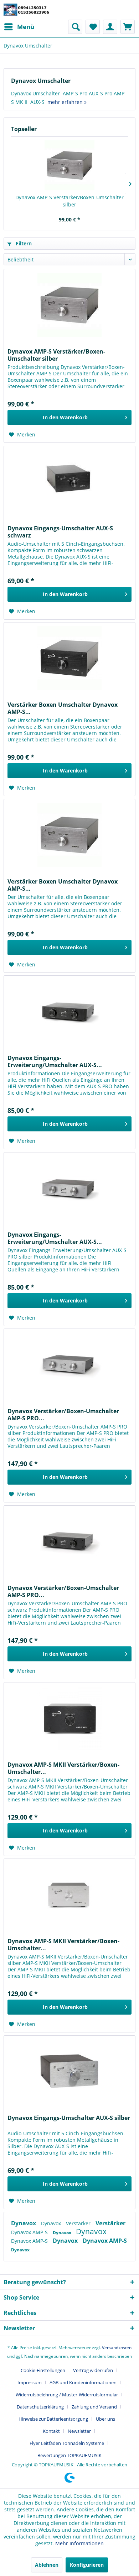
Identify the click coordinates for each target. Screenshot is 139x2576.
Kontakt (51, 2431)
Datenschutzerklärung (40, 2407)
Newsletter (79, 2431)
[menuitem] (19, 27)
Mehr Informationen (79, 2543)
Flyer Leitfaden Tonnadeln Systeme (67, 2443)
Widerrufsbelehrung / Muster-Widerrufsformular (67, 2395)
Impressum (30, 2382)
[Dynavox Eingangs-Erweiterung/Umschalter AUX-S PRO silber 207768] (69, 1188)
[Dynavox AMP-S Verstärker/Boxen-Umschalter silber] (69, 165)
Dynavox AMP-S (30, 2232)
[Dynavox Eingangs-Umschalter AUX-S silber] (69, 2071)
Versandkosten (117, 2348)
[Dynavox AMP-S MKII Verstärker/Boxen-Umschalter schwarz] (69, 1718)
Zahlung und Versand (94, 2407)
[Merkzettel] (93, 27)
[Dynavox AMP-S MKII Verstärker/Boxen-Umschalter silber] (69, 1895)
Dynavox (24, 2223)
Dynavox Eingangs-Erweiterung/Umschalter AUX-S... (55, 1061)
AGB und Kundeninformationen (83, 2382)
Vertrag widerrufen (93, 2370)
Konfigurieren (87, 2565)
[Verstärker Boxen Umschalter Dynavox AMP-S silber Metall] (69, 835)
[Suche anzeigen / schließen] (75, 27)
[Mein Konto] (110, 27)
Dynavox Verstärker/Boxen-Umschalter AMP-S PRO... (63, 1415)
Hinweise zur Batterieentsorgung (53, 2419)
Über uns (105, 2419)
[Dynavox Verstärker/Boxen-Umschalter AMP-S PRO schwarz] (69, 1541)
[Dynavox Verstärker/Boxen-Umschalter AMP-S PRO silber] (69, 1365)
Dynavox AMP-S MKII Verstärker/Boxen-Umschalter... (63, 1768)
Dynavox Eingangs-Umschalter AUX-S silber (69, 2118)
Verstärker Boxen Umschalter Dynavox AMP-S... (63, 708)
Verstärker (79, 2223)
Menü (26, 27)
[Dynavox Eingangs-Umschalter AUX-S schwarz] (69, 482)
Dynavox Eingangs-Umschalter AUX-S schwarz (60, 532)
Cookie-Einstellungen (43, 2370)
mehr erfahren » (67, 102)
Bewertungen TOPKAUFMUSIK (69, 2455)
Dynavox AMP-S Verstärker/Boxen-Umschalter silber (69, 201)
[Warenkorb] (128, 27)
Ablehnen (47, 2565)
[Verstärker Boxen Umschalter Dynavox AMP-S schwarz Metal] (69, 658)
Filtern (23, 243)
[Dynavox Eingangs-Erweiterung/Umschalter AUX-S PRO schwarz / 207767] (69, 1011)
